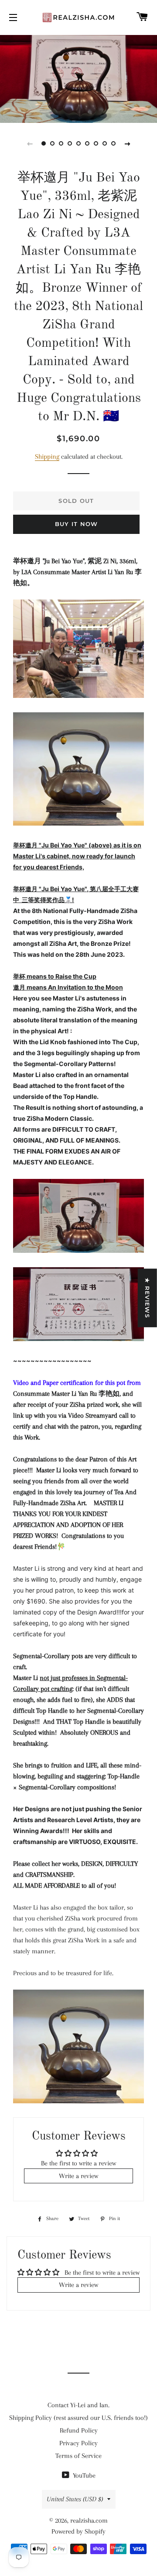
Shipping (47, 457)
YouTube (83, 2475)
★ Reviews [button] (147, 1298)
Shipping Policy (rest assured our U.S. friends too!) (78, 2418)
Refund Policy (79, 2430)
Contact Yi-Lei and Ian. (78, 2405)
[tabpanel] (78, 78)
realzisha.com (89, 2520)
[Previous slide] (30, 143)
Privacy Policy (78, 2443)
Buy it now (77, 524)
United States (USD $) (75, 2499)
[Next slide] (127, 143)
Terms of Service (78, 2456)
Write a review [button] (78, 2176)
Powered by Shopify (78, 2531)
